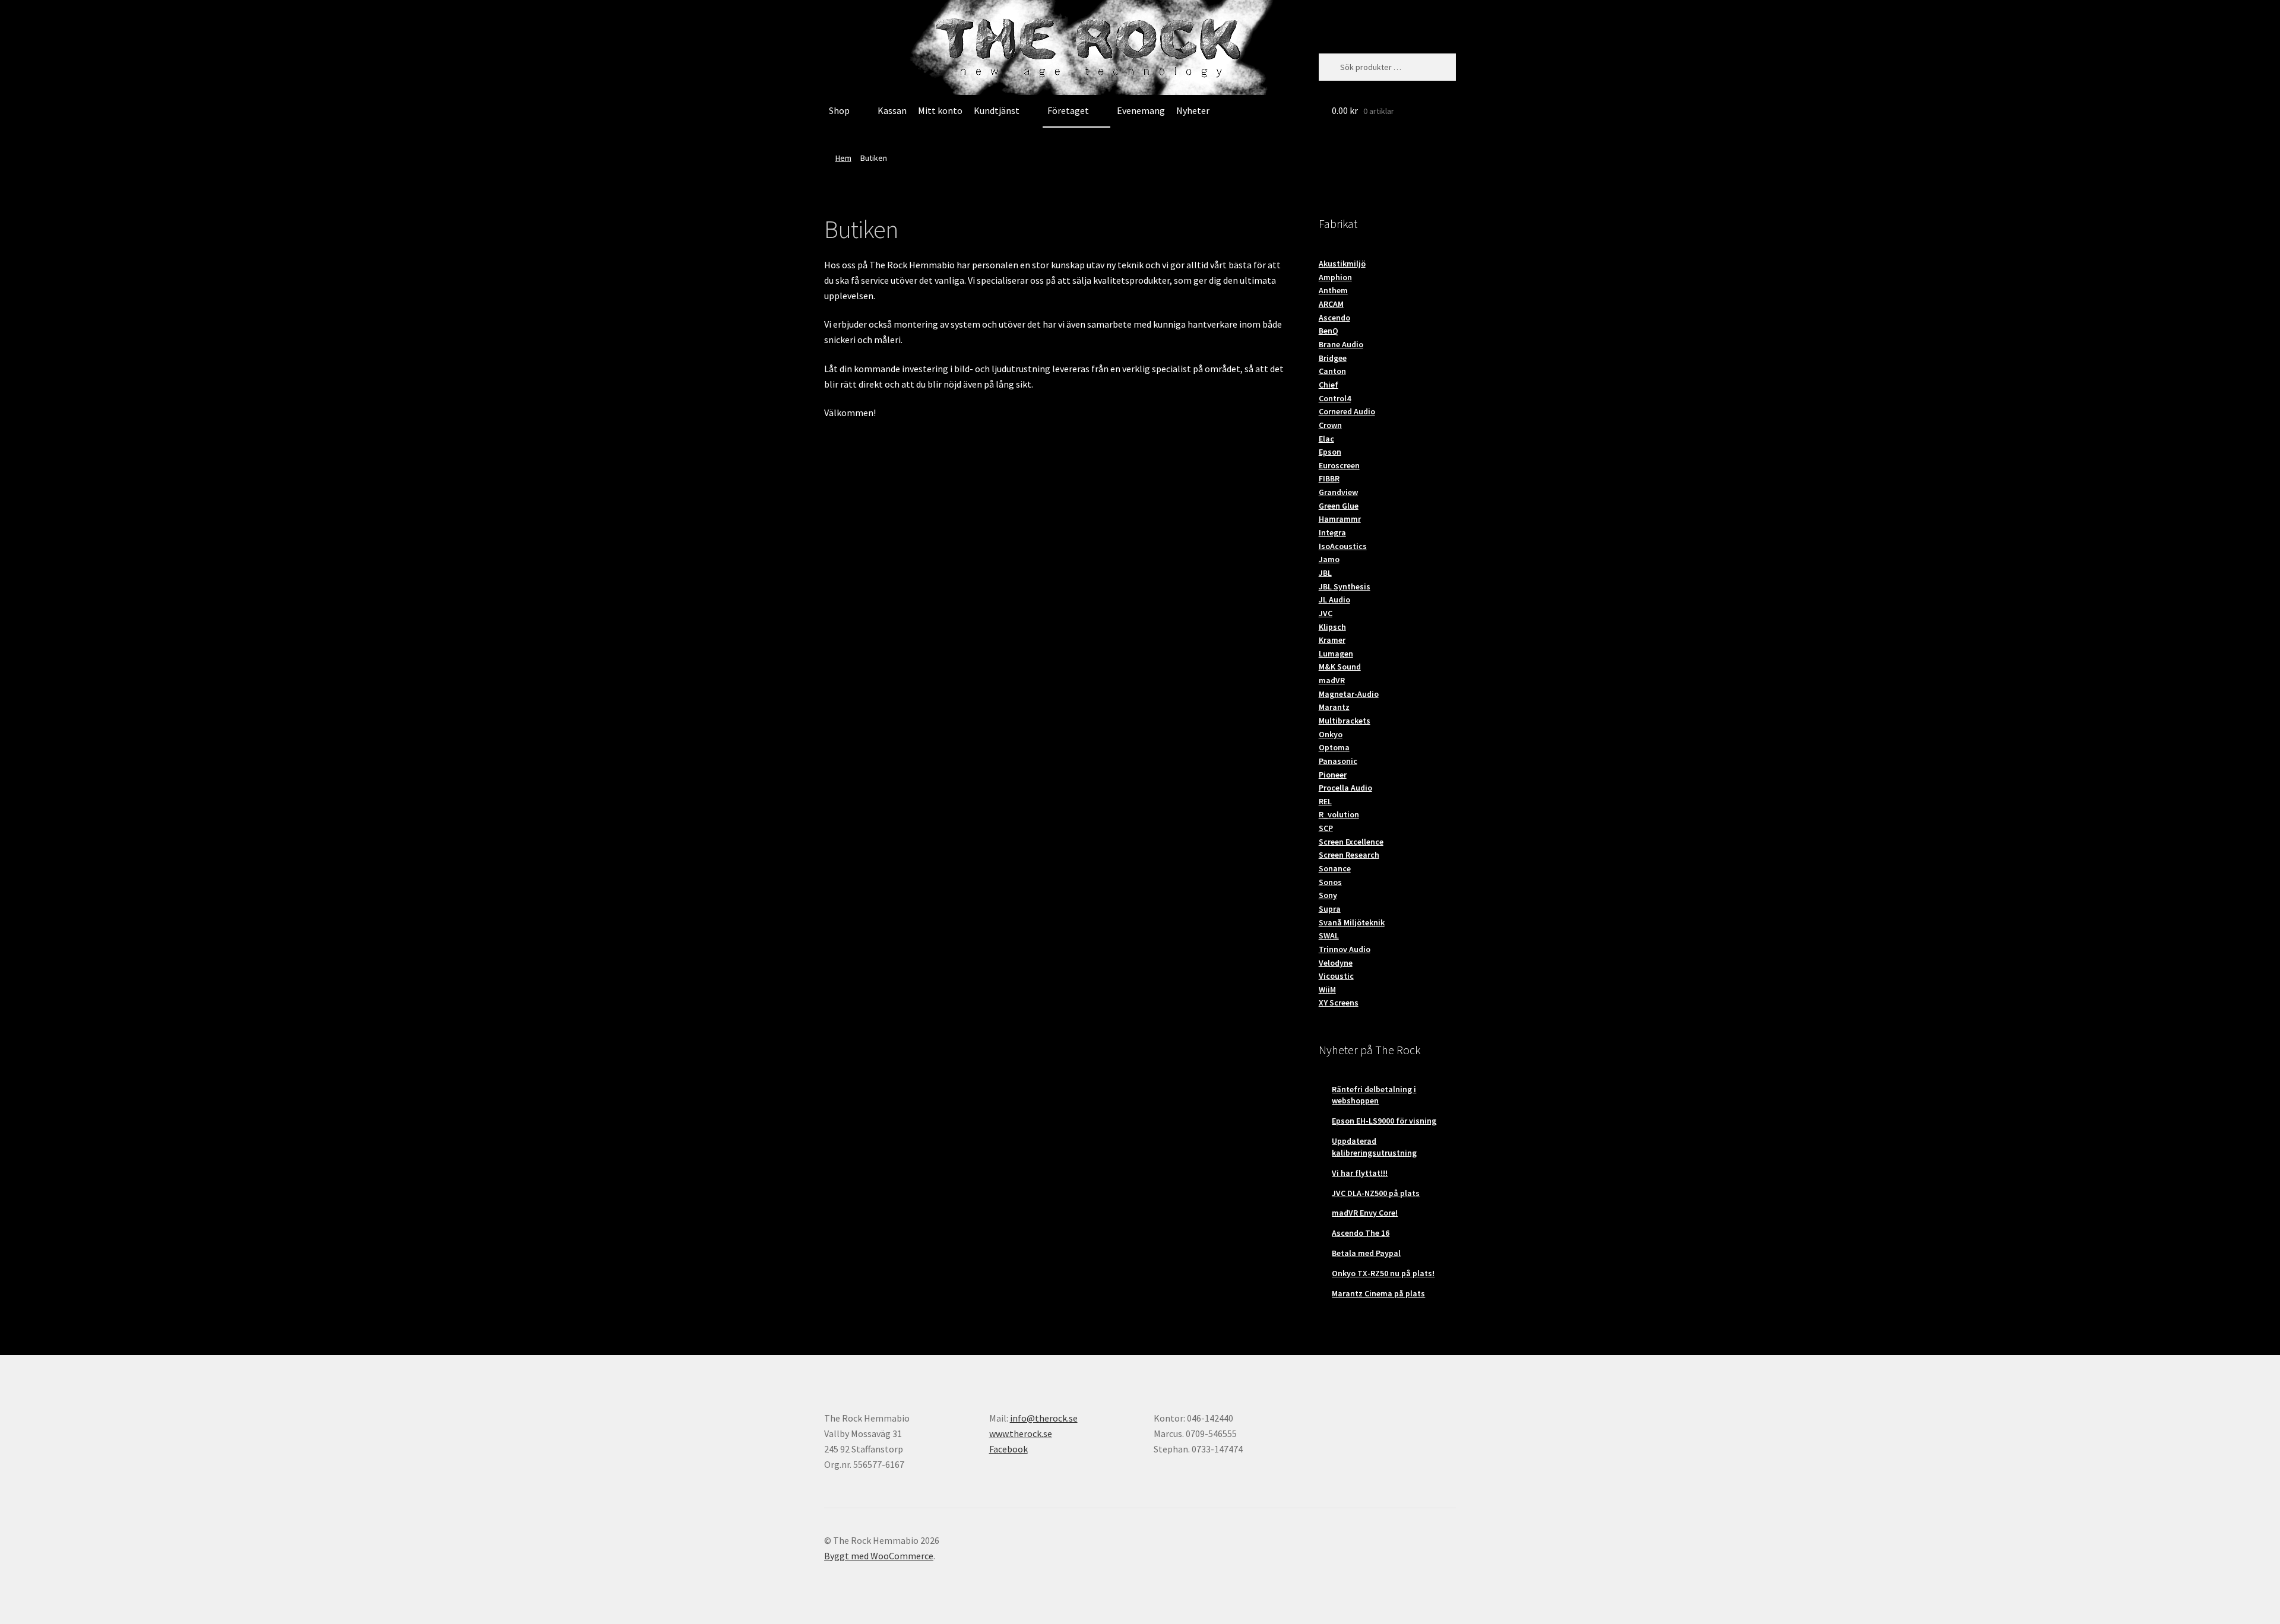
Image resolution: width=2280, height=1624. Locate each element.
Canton (1332, 371)
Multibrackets (1345, 721)
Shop (839, 110)
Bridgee (1333, 358)
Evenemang (1141, 110)
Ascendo (1334, 318)
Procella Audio (1345, 788)
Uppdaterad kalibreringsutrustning (1374, 1147)
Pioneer (1333, 775)
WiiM (1327, 989)
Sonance (1335, 868)
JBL (1325, 573)
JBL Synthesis (1345, 586)
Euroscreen (1339, 465)
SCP (1326, 828)
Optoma (1334, 747)
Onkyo (1331, 734)
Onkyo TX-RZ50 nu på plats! (1383, 1273)
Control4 (1335, 398)
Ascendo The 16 (1361, 1233)
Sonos (1330, 882)
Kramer (1332, 640)
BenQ (1329, 331)
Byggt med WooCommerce (879, 1556)
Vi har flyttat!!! (1360, 1173)
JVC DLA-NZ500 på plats (1376, 1193)
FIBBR (1329, 478)
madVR (1332, 680)
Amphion (1335, 277)
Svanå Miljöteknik (1352, 922)
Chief (1329, 385)
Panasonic (1338, 761)
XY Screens (1339, 1003)
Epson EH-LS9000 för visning (1384, 1121)
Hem (843, 158)
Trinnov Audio (1345, 949)
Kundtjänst (997, 110)
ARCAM (1331, 304)
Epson (1330, 452)
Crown (1330, 425)
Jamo (1329, 559)
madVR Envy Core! (1365, 1213)
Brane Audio (1341, 344)
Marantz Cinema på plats (1378, 1293)
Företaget (1068, 110)
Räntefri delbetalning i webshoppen (1374, 1095)
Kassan (892, 110)
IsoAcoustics (1343, 546)
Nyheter (1193, 110)
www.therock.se (1021, 1433)
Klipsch (1332, 627)
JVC (1326, 613)
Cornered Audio (1347, 411)
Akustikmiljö (1342, 264)
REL (1325, 801)
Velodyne (1336, 963)
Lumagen (1336, 654)
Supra (1330, 909)
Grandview (1338, 492)
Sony (1328, 895)
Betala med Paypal (1366, 1253)
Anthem (1333, 290)
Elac (1326, 439)
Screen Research (1349, 855)
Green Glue (1339, 506)
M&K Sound (1340, 667)
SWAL (1329, 935)
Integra (1332, 532)
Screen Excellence (1351, 842)
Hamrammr (1340, 519)
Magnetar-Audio (1349, 694)
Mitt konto (940, 110)
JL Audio (1334, 600)
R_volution (1339, 814)
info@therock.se (1044, 1418)
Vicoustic (1336, 976)
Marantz (1334, 707)
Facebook (1008, 1449)
